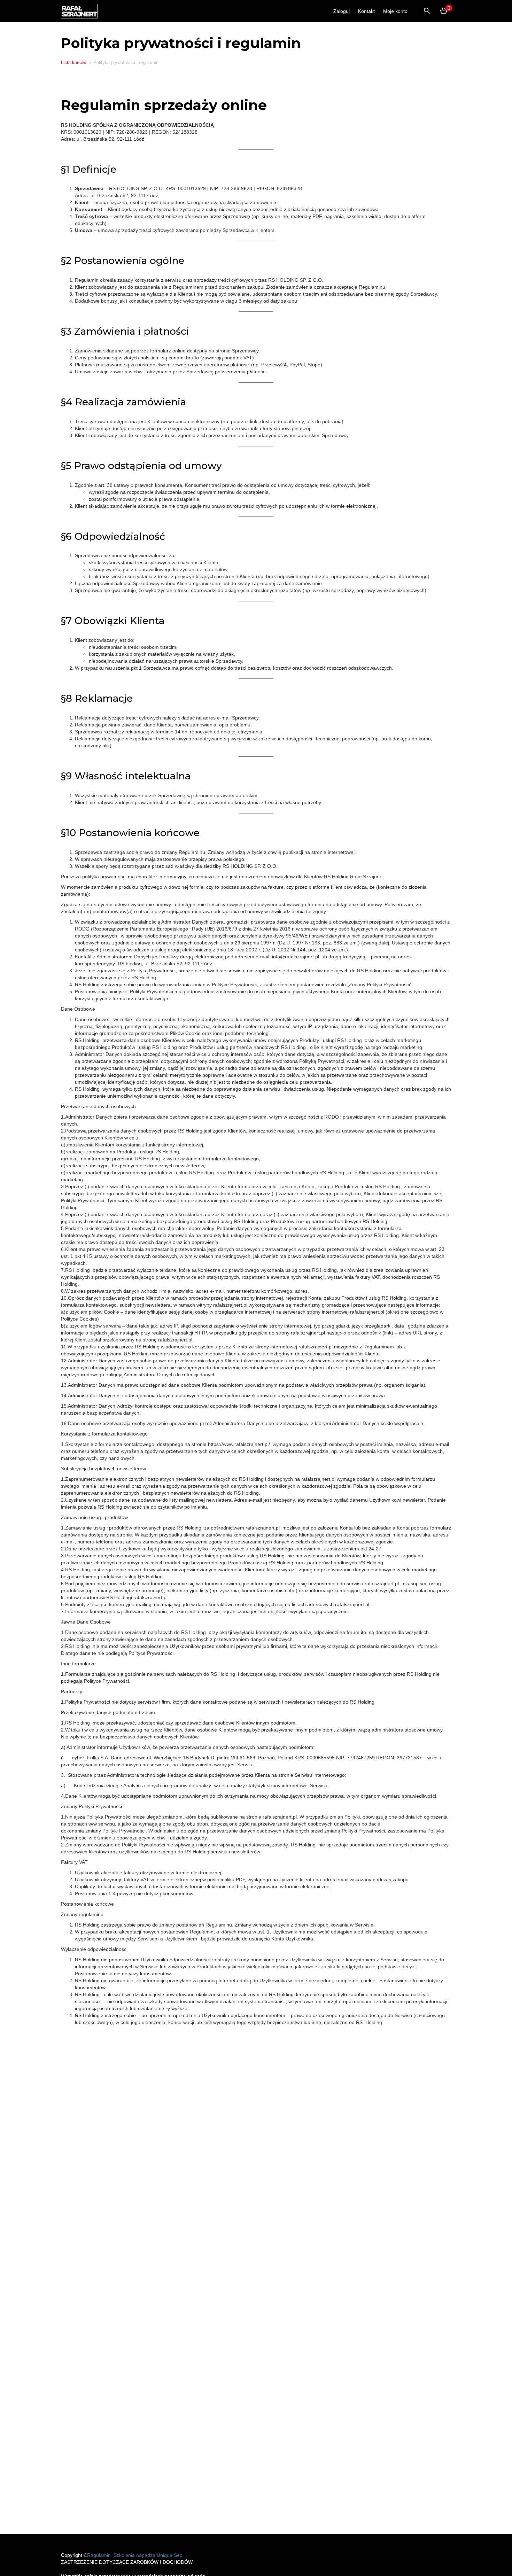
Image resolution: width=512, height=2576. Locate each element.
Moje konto (395, 11)
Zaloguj (342, 11)
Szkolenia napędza (134, 2555)
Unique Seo (170, 2555)
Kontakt (366, 11)
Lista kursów (74, 63)
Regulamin (100, 2555)
